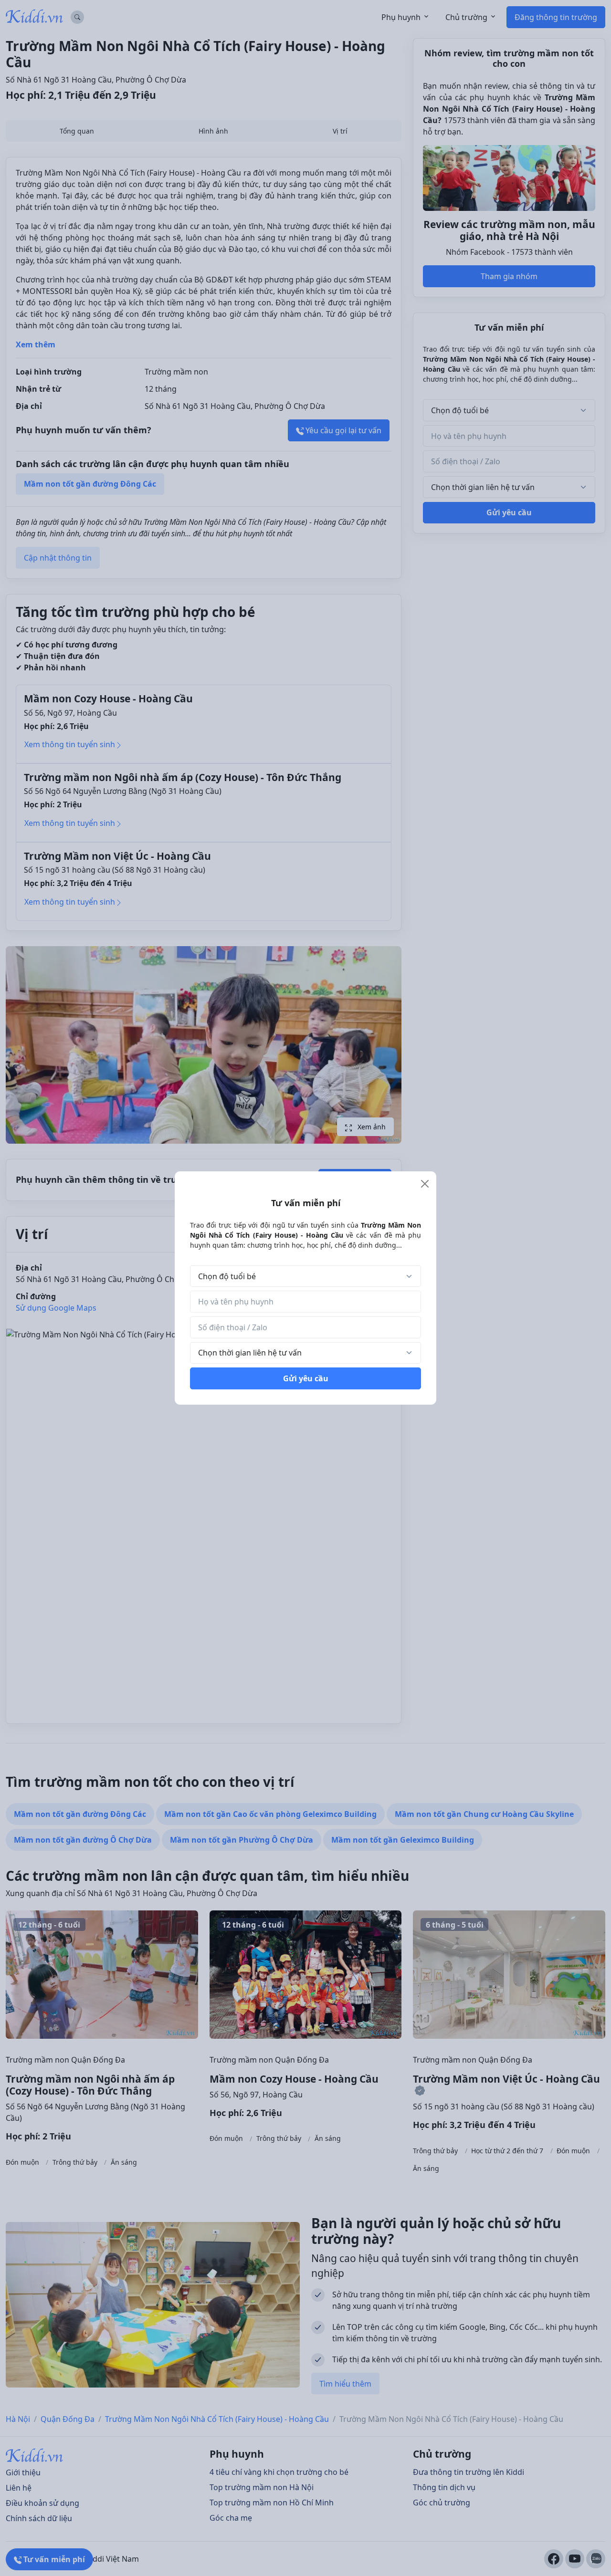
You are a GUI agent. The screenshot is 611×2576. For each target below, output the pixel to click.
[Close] (425, 1184)
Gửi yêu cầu (306, 1378)
